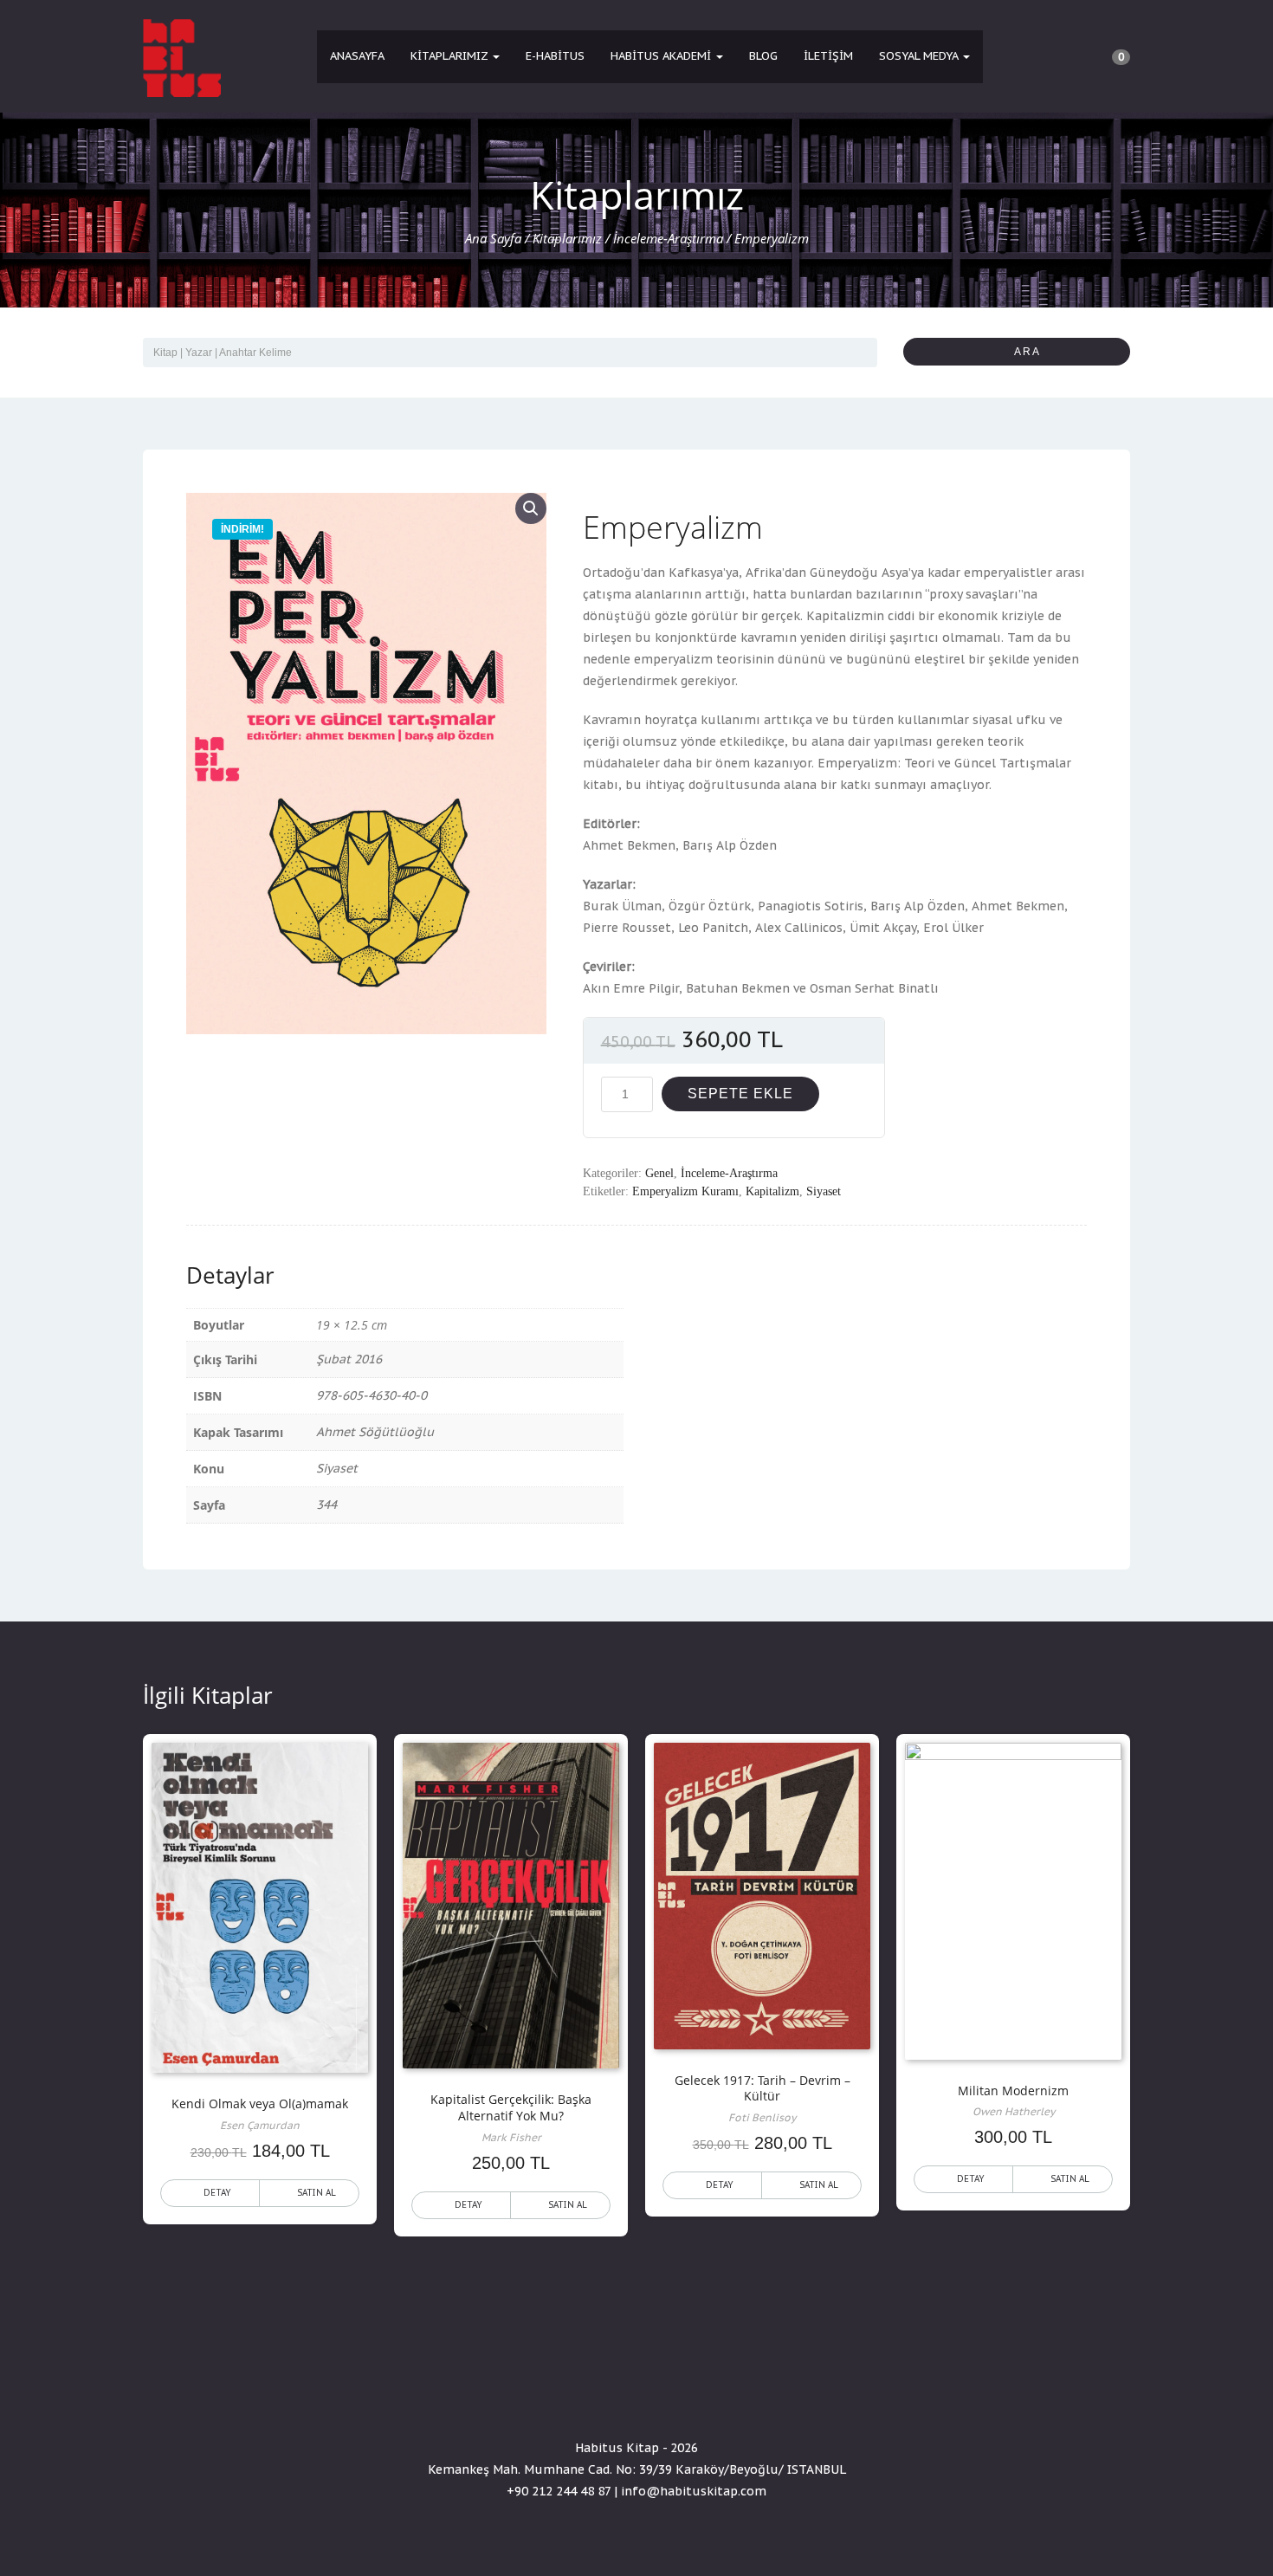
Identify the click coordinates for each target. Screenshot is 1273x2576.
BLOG (763, 56)
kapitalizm (772, 1191)
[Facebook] (605, 2398)
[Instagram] (668, 2398)
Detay (217, 2193)
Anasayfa (357, 56)
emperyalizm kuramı (685, 1191)
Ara (1021, 352)
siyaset (824, 1191)
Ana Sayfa (493, 238)
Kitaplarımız (451, 56)
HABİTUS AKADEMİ (662, 56)
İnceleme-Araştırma (668, 238)
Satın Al (317, 2193)
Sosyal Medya (920, 56)
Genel (659, 1173)
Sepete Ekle (740, 1094)
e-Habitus (555, 56)
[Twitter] (636, 2398)
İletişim (828, 56)
